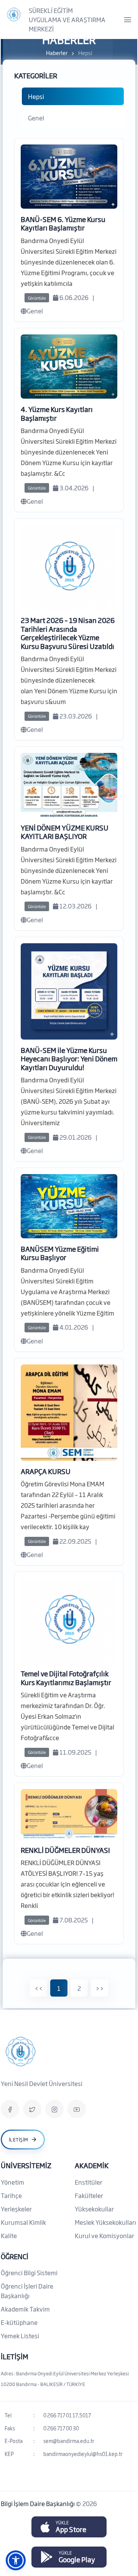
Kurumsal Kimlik (23, 2222)
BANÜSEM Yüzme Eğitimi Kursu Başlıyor (60, 1253)
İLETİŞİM (15, 2356)
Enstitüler (89, 2182)
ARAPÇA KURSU (46, 1471)
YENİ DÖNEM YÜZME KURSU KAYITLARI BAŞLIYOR (65, 832)
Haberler (57, 53)
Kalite (9, 2235)
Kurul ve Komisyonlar (104, 2235)
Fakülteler (89, 2195)
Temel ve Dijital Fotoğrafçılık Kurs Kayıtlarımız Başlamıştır (66, 1678)
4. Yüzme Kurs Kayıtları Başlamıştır (57, 413)
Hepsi (36, 96)
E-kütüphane (19, 2322)
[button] (16, 2560)
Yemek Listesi (20, 2336)
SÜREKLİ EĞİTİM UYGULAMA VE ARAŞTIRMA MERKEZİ (67, 19)
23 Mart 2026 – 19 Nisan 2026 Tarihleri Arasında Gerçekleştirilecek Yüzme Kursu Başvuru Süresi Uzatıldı (68, 633)
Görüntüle (37, 298)
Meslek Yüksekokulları (105, 2222)
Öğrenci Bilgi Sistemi (29, 2273)
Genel (36, 118)
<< (39, 1988)
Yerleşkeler (16, 2209)
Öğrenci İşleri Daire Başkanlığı (27, 2291)
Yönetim (12, 2182)
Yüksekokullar (94, 2209)
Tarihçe (11, 2195)
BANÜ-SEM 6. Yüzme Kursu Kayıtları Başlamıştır (63, 223)
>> (100, 1988)
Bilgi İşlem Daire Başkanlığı (38, 2503)
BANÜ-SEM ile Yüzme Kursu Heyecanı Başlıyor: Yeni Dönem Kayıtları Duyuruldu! (69, 1058)
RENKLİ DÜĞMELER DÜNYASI (65, 1850)
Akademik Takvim (25, 2309)
